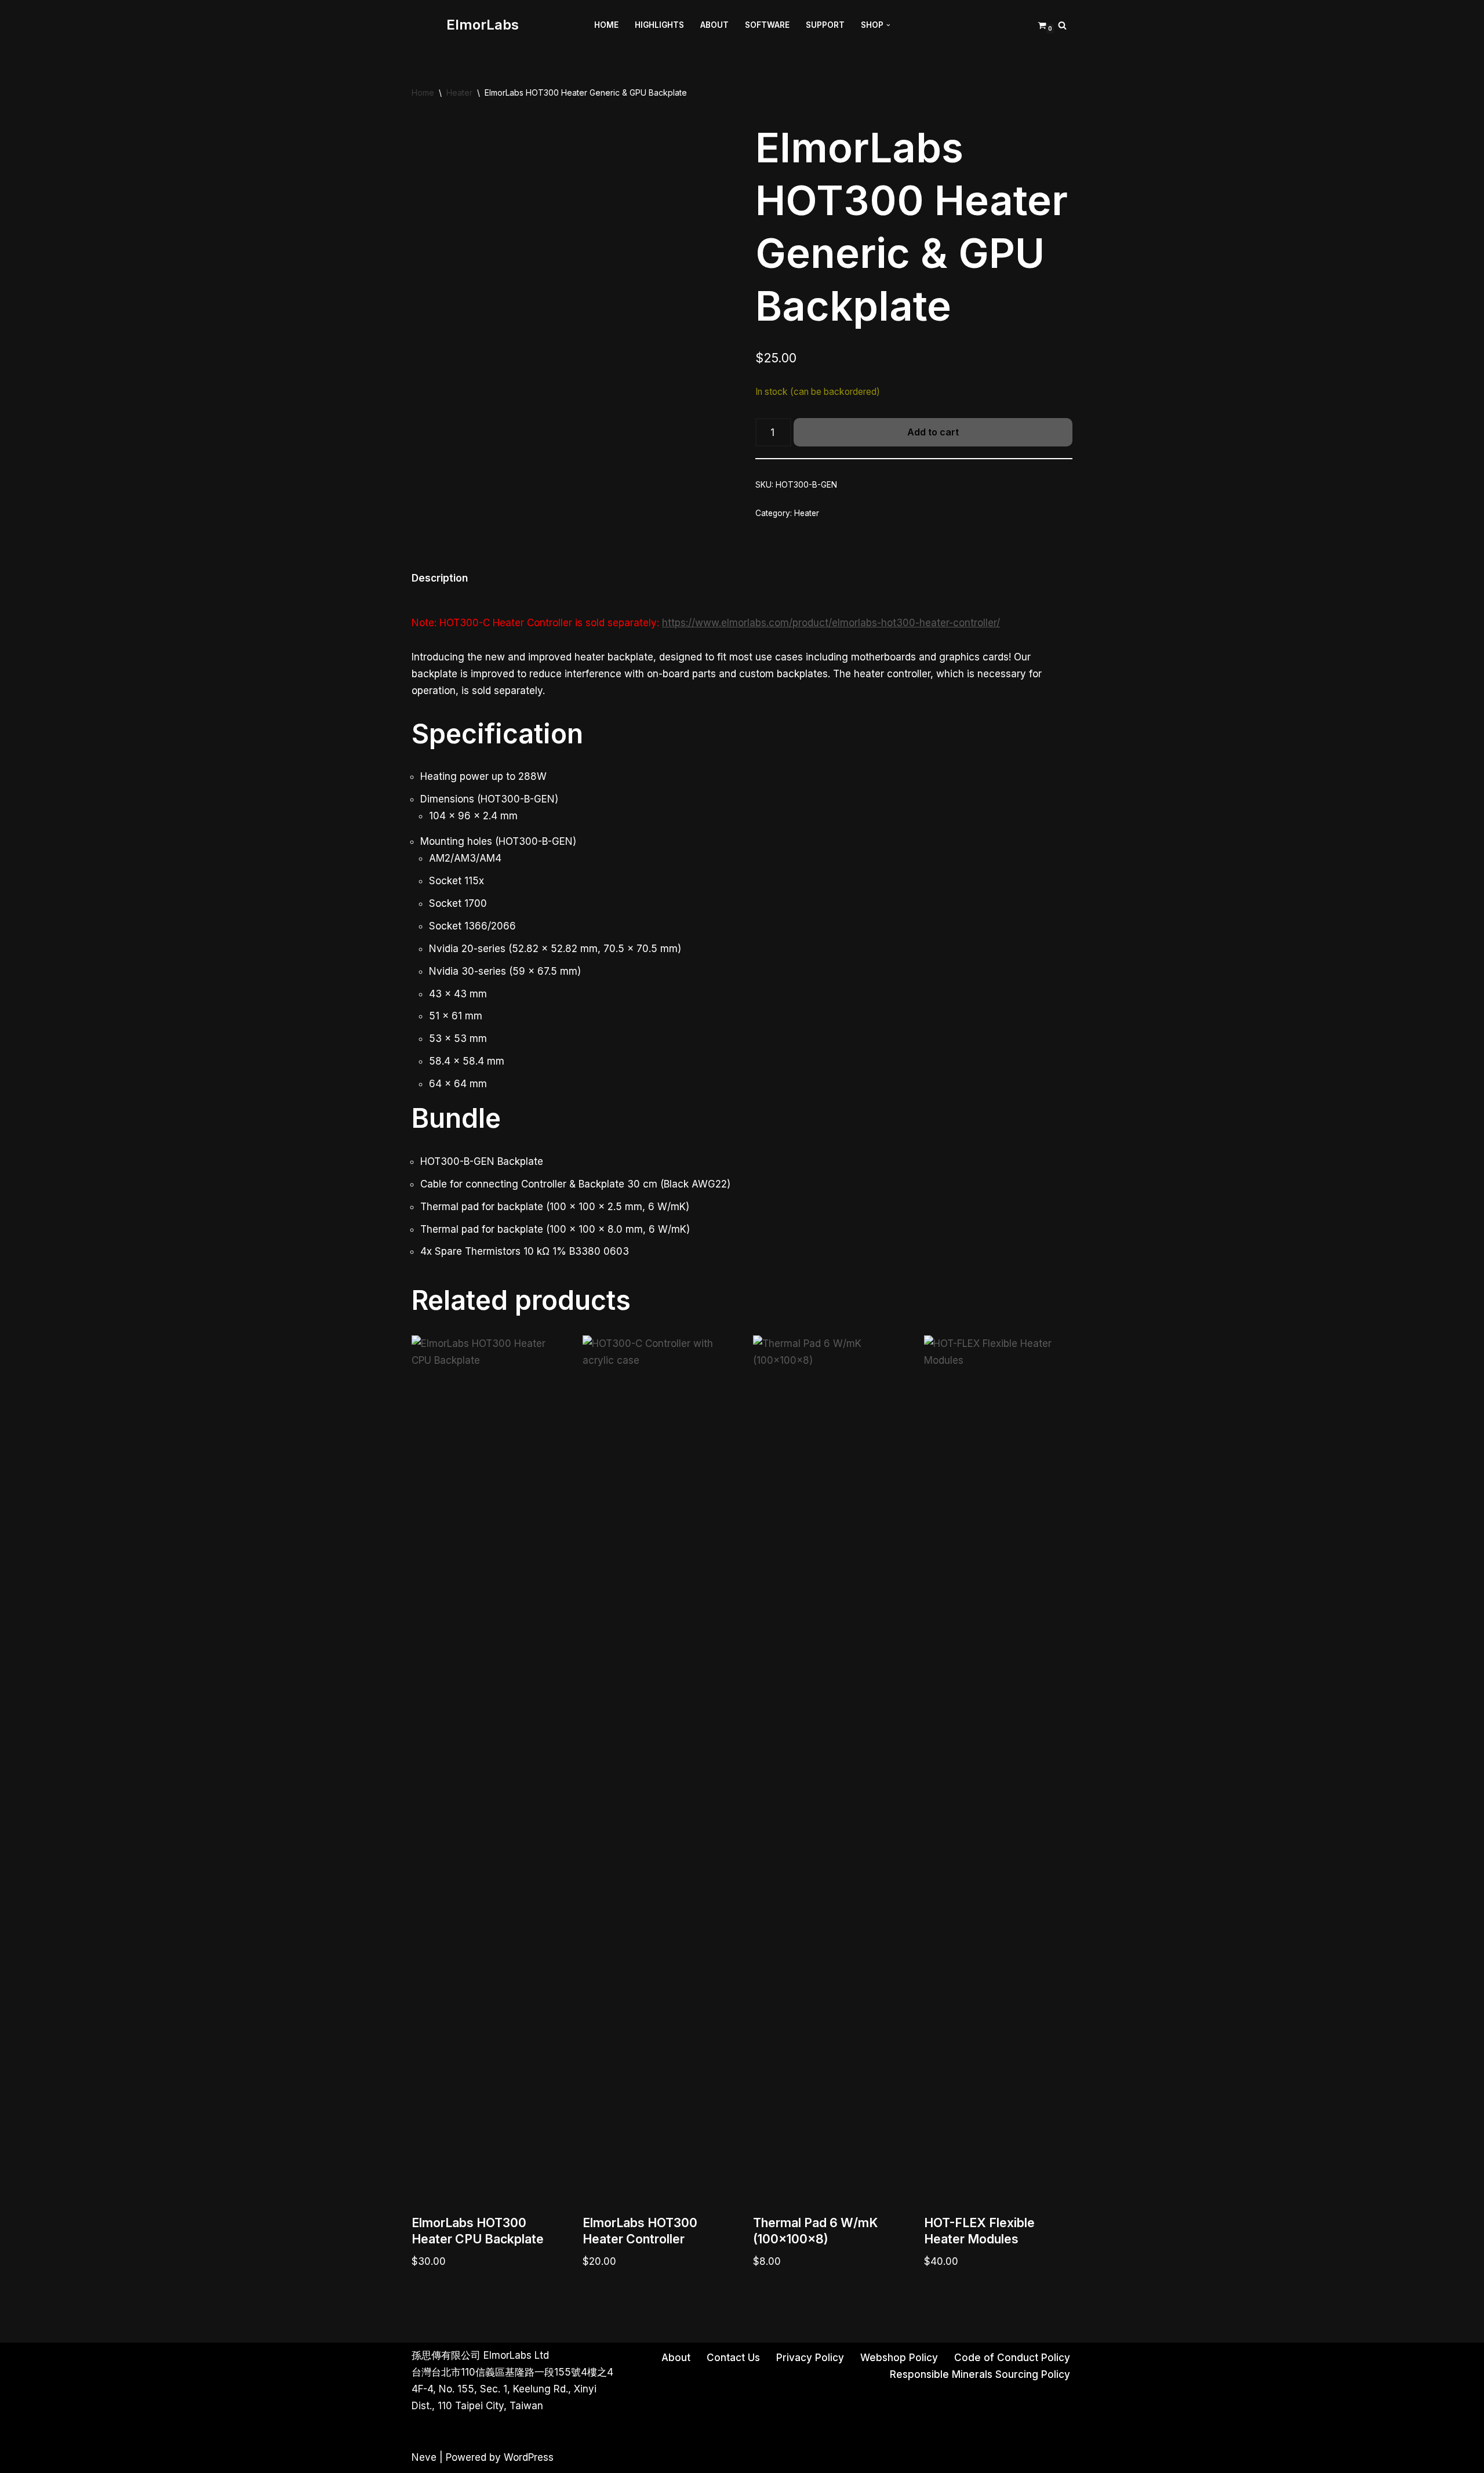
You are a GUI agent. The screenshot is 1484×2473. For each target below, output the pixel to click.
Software (767, 25)
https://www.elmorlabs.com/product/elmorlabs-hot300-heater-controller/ (831, 623)
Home (606, 25)
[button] (888, 25)
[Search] (1062, 25)
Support (825, 25)
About (714, 25)
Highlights (659, 25)
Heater (459, 92)
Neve (424, 2457)
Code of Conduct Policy (1012, 2358)
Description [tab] (440, 578)
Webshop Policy (899, 2358)
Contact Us (733, 2358)
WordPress (529, 2457)
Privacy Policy (810, 2358)
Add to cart (933, 432)
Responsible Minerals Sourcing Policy (980, 2374)
